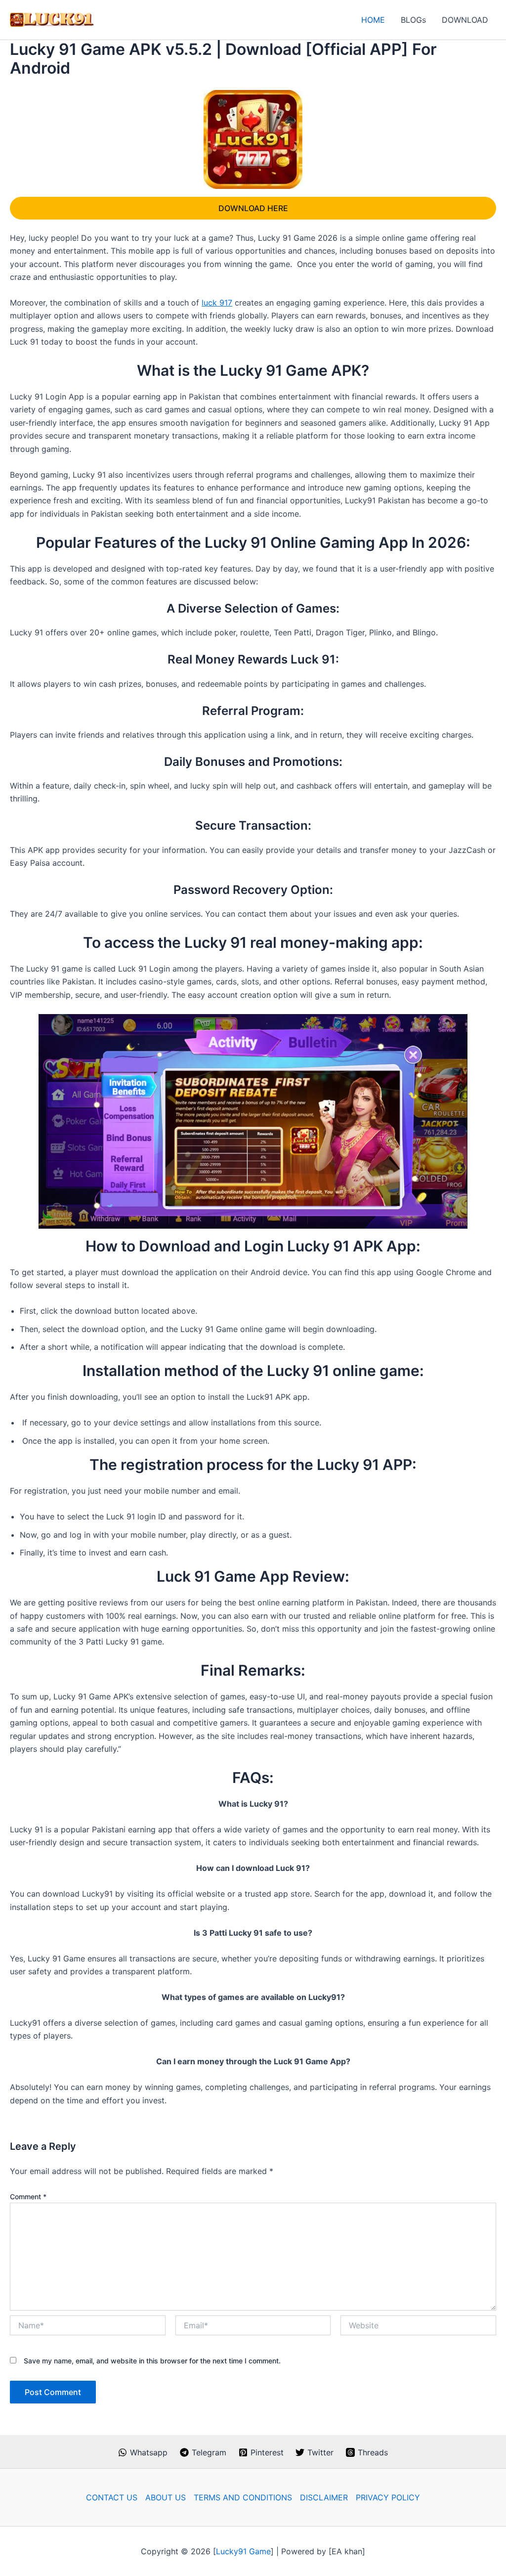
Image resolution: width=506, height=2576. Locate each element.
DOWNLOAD (465, 20)
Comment (28, 2197)
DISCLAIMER (324, 2497)
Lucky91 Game (243, 2551)
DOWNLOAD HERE (253, 208)
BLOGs (413, 20)
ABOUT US (166, 2497)
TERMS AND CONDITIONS (243, 2497)
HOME (373, 20)
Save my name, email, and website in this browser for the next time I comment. (152, 2361)
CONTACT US (112, 2497)
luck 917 (217, 303)
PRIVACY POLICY (388, 2497)
